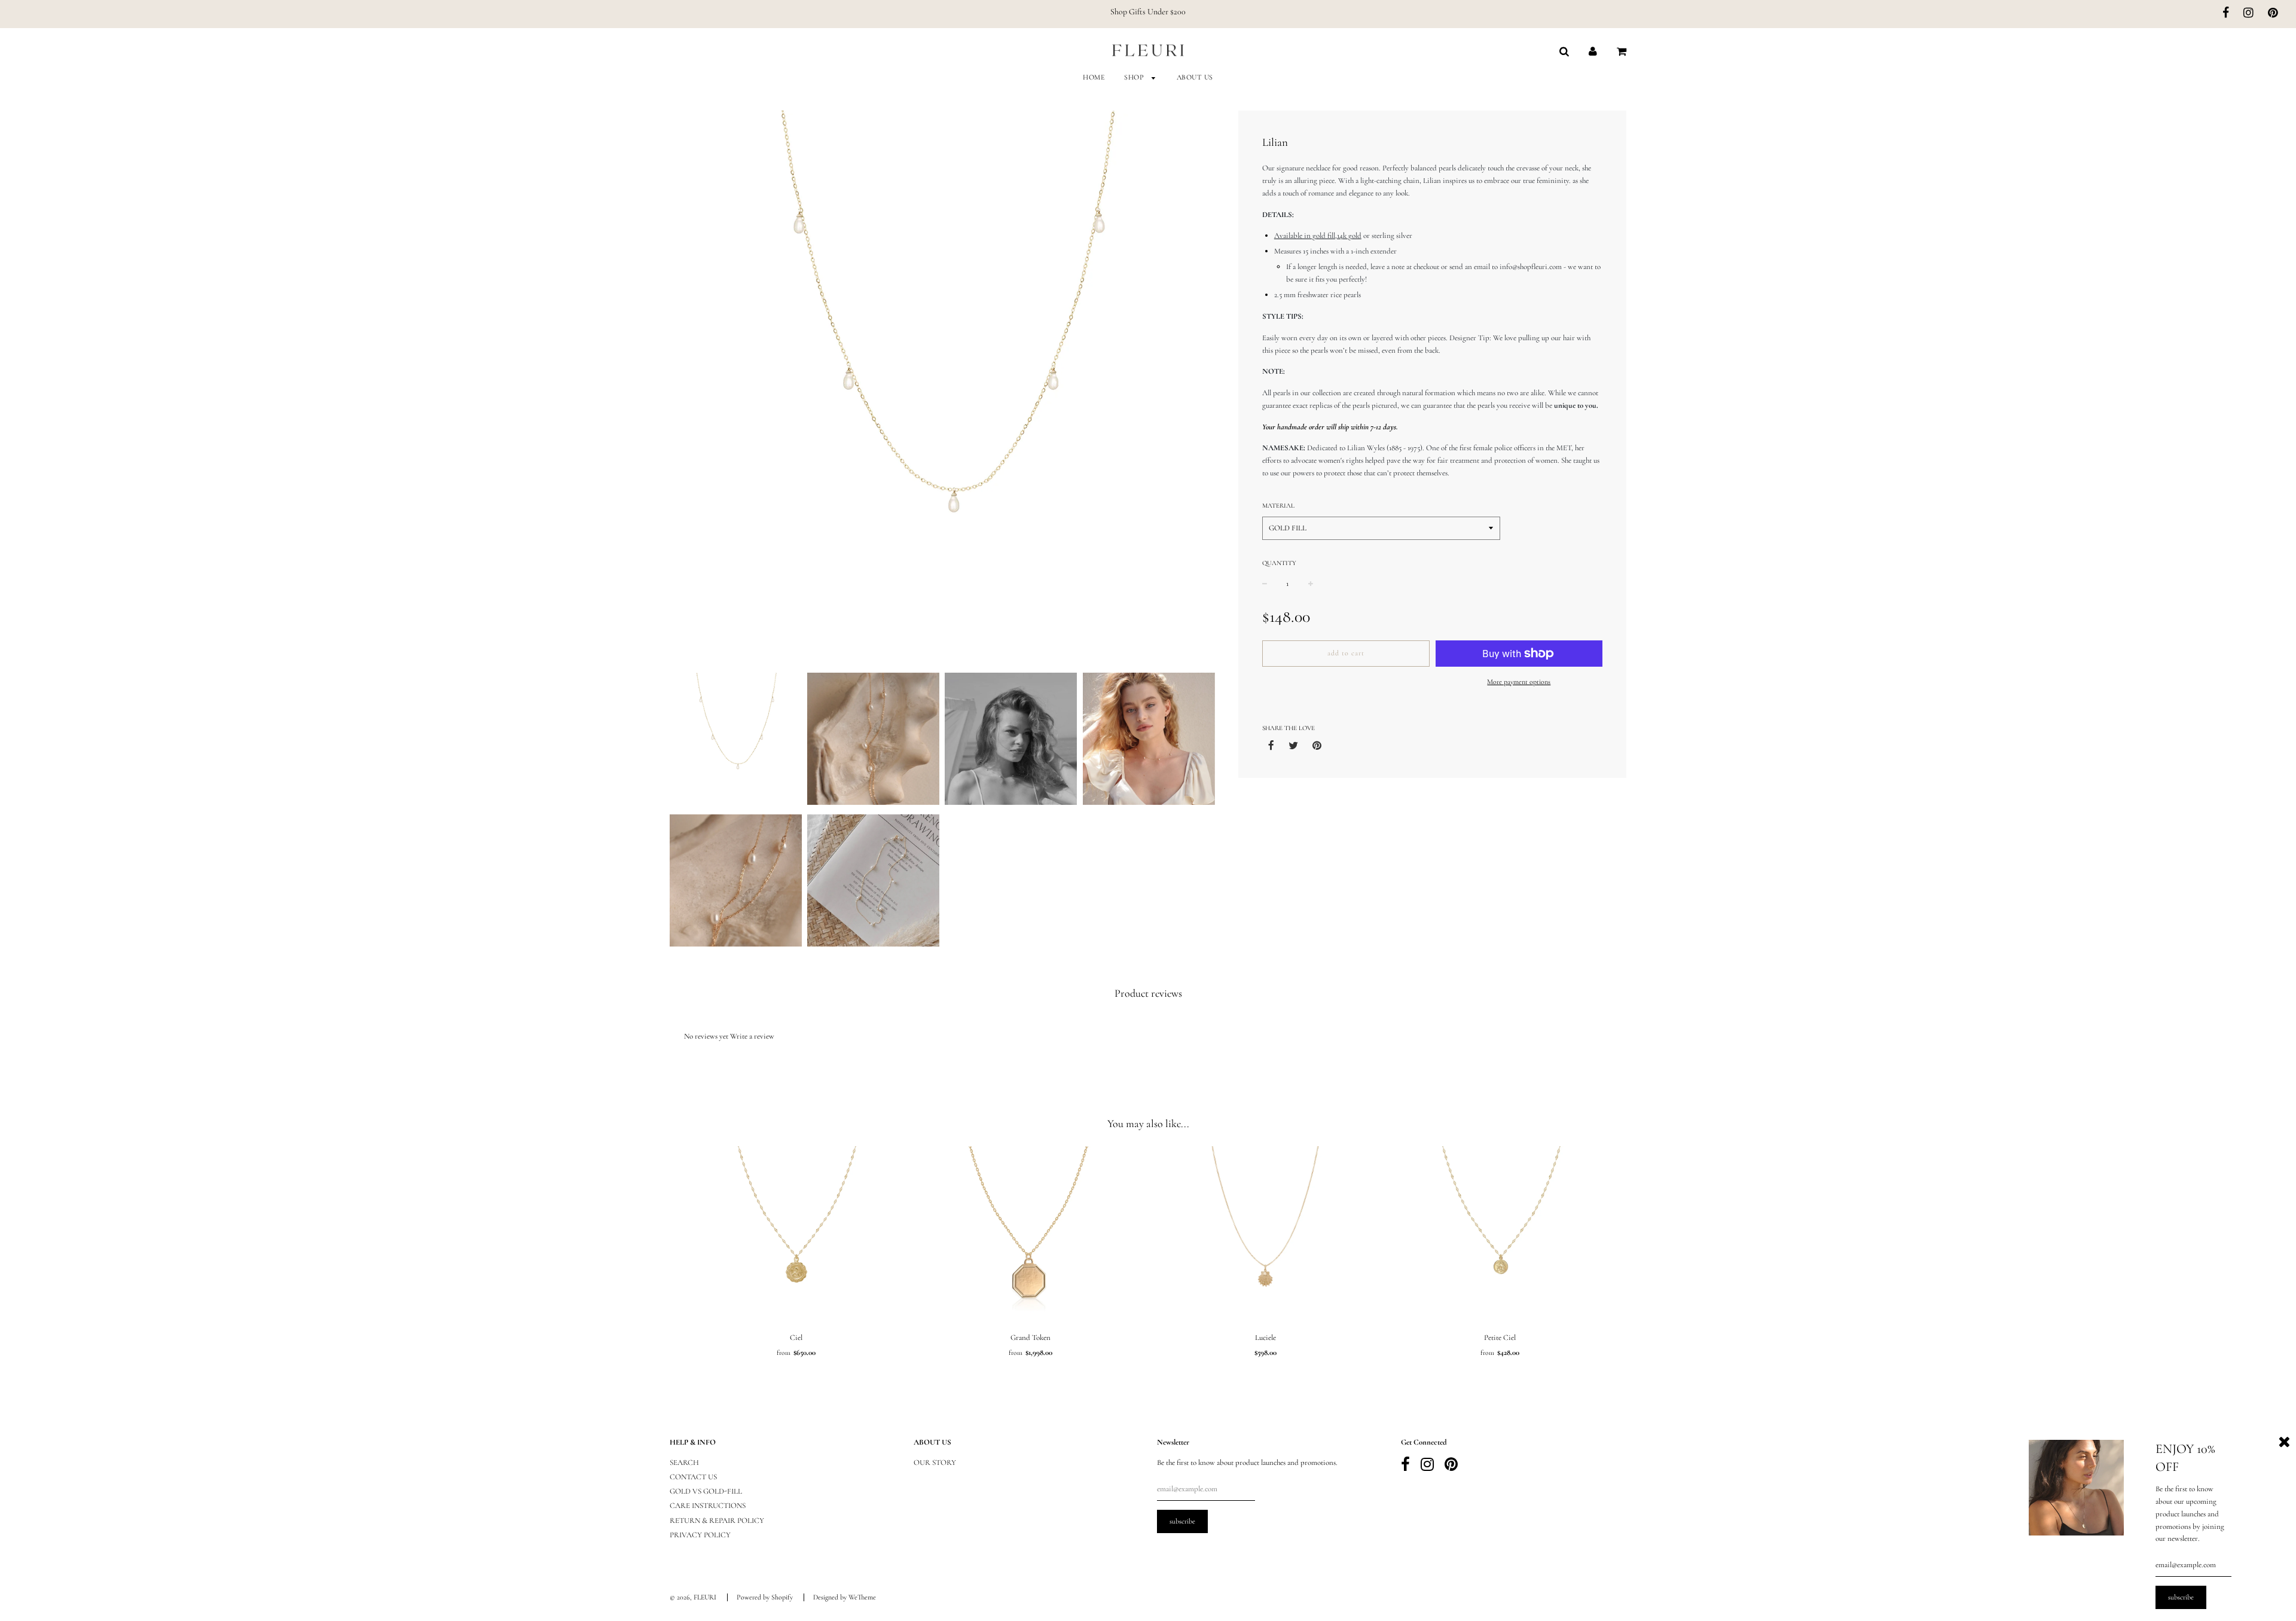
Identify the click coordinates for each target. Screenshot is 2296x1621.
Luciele (1265, 1338)
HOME (1094, 77)
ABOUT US (1195, 77)
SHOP (1135, 77)
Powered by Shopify (765, 1597)
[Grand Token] (1031, 1236)
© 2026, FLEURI (693, 1597)
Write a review (752, 1036)
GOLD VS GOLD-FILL (706, 1491)
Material (1278, 506)
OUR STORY (935, 1463)
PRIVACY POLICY (700, 1535)
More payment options (1519, 682)
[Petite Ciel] (1500, 1236)
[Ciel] (796, 1236)
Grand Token (1031, 1338)
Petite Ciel (1500, 1338)
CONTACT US (693, 1477)
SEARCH (684, 1463)
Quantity (1279, 563)
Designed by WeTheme (845, 1597)
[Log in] (1593, 51)
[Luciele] (1265, 1236)
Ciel (796, 1338)
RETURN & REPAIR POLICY (717, 1521)
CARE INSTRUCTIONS (708, 1506)
